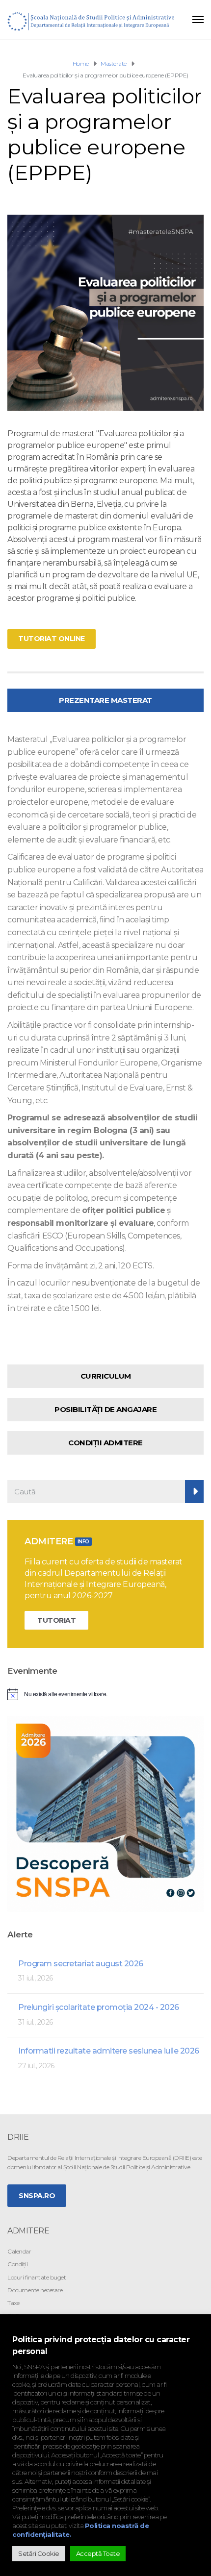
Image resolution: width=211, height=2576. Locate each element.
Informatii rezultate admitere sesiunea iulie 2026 (109, 2051)
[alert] (105, 1694)
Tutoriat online (52, 639)
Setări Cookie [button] (39, 2553)
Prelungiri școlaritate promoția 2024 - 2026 (99, 2007)
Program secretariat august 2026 (81, 1964)
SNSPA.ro (37, 2196)
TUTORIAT (56, 1620)
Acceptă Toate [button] (98, 2553)
